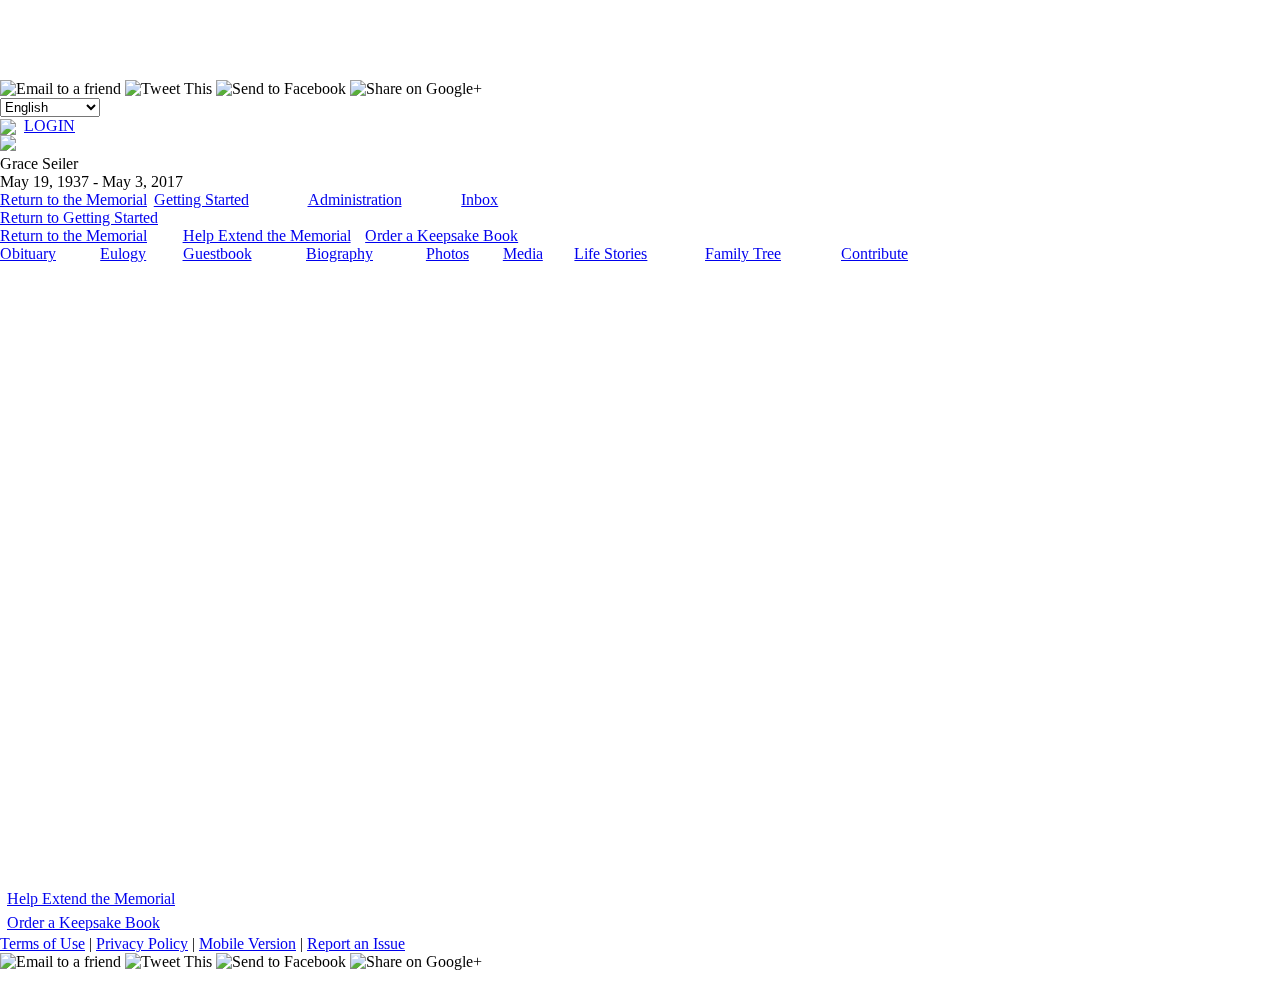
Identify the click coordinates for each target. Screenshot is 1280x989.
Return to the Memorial (73, 199)
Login (49, 125)
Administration (355, 199)
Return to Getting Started (79, 217)
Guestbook (217, 253)
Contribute (874, 253)
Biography (339, 253)
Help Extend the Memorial (267, 235)
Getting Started (201, 199)
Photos (447, 253)
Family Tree (743, 253)
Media (523, 253)
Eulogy (123, 253)
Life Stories (610, 253)
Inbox (479, 199)
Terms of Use (42, 943)
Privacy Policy (142, 943)
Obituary (28, 253)
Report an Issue (356, 943)
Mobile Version (247, 943)
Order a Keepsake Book (441, 235)
